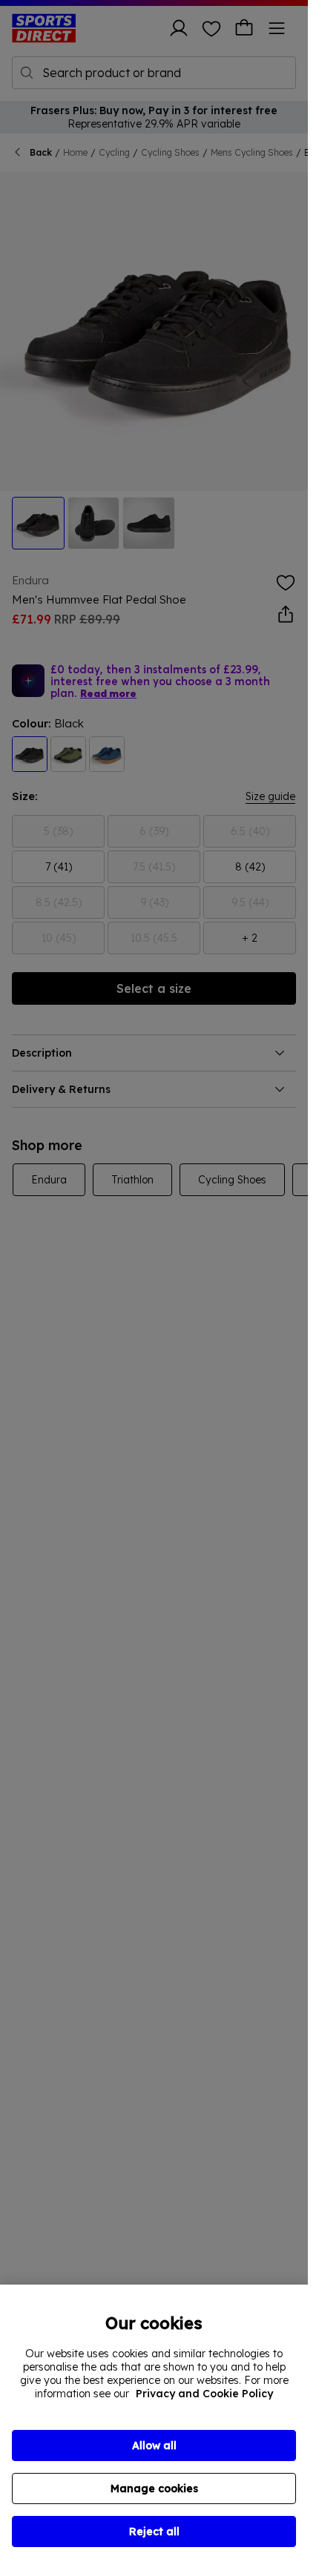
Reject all (154, 2532)
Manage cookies (154, 2489)
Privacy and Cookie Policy (204, 2394)
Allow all (154, 2445)
